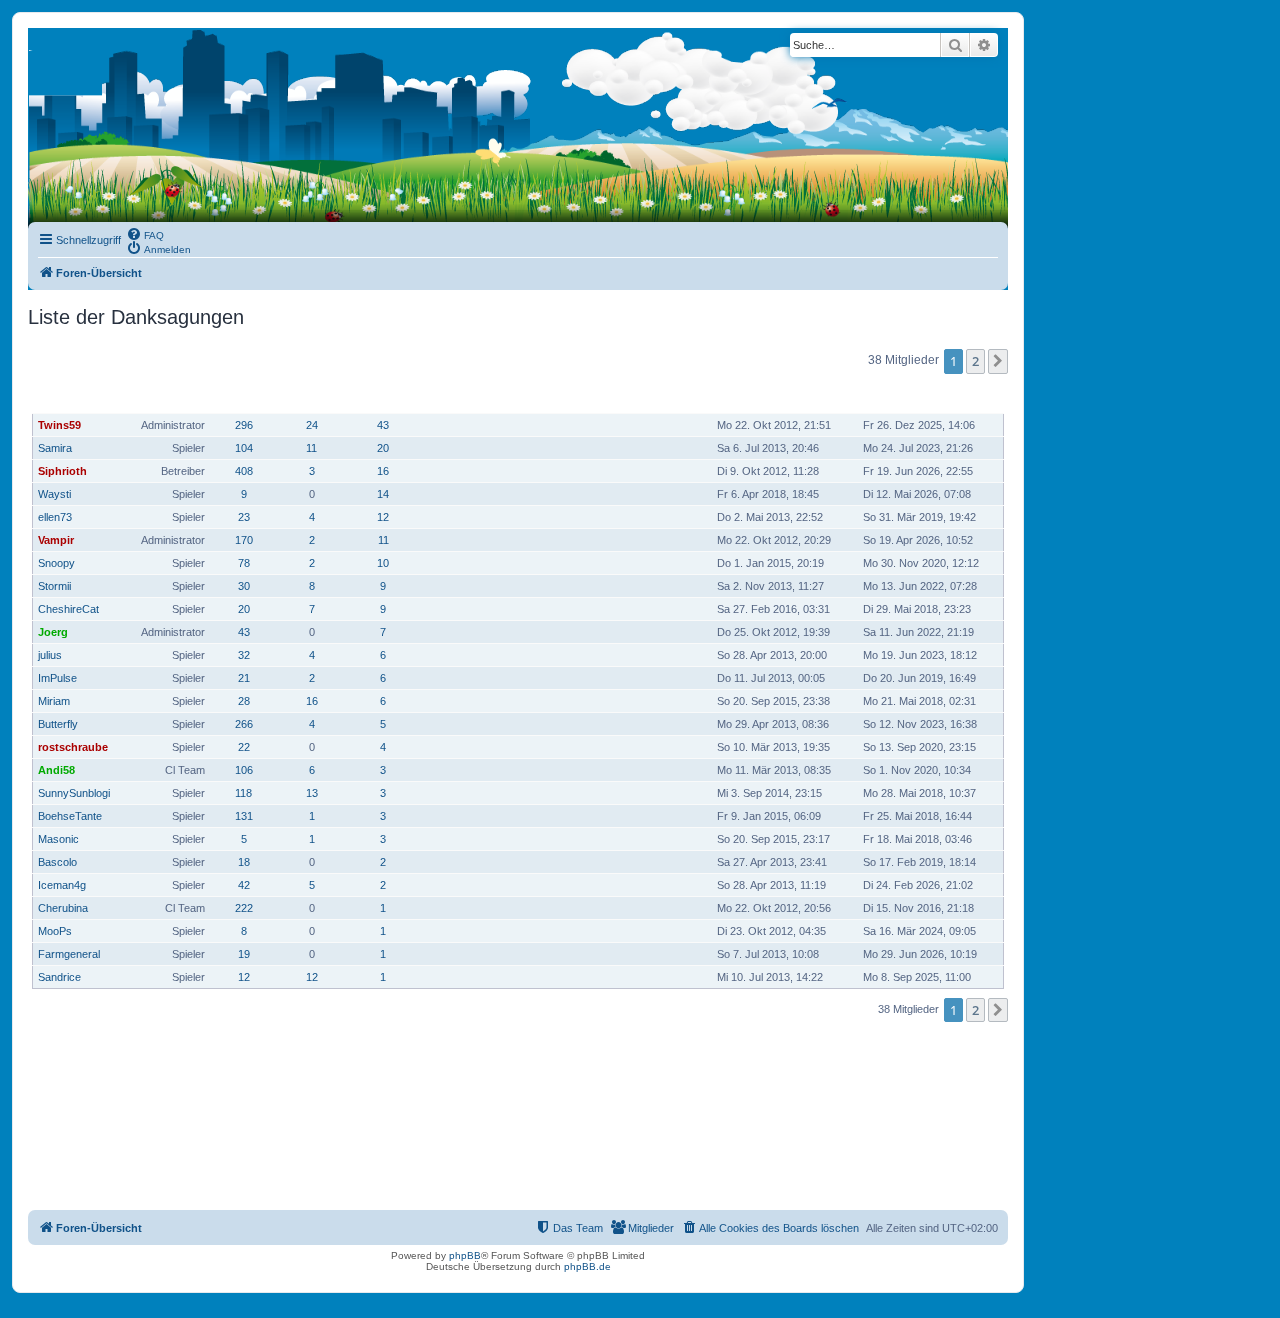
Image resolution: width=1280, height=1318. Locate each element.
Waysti (54, 494)
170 (244, 540)
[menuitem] (145, 234)
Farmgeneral (69, 954)
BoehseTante (70, 816)
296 (244, 425)
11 (311, 448)
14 (383, 494)
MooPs (55, 931)
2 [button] (975, 361)
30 (244, 586)
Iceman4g (62, 885)
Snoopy (56, 563)
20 (383, 448)
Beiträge (245, 395)
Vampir (56, 540)
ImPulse (57, 678)
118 (243, 793)
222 (244, 908)
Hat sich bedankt (313, 396)
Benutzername (77, 395)
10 (383, 563)
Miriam (54, 701)
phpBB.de (587, 1266)
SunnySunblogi (74, 793)
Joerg (53, 632)
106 (244, 770)
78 (244, 563)
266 (244, 724)
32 (244, 655)
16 (383, 471)
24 (312, 425)
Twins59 (59, 425)
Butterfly (58, 724)
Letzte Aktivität (907, 395)
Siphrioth (62, 471)
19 (244, 954)
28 (244, 701)
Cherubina (63, 908)
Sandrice (59, 977)
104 (244, 448)
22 (244, 747)
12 (383, 517)
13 (312, 793)
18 (244, 862)
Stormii (54, 586)
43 (383, 425)
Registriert (749, 395)
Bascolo (57, 862)
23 (244, 517)
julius (50, 655)
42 (244, 885)
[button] (998, 361)
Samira (55, 448)
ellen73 (55, 517)
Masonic (58, 839)
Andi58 (56, 770)
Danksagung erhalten (385, 396)
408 (244, 471)
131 (244, 816)
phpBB (465, 1255)
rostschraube (73, 747)
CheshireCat (68, 609)
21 (244, 678)
